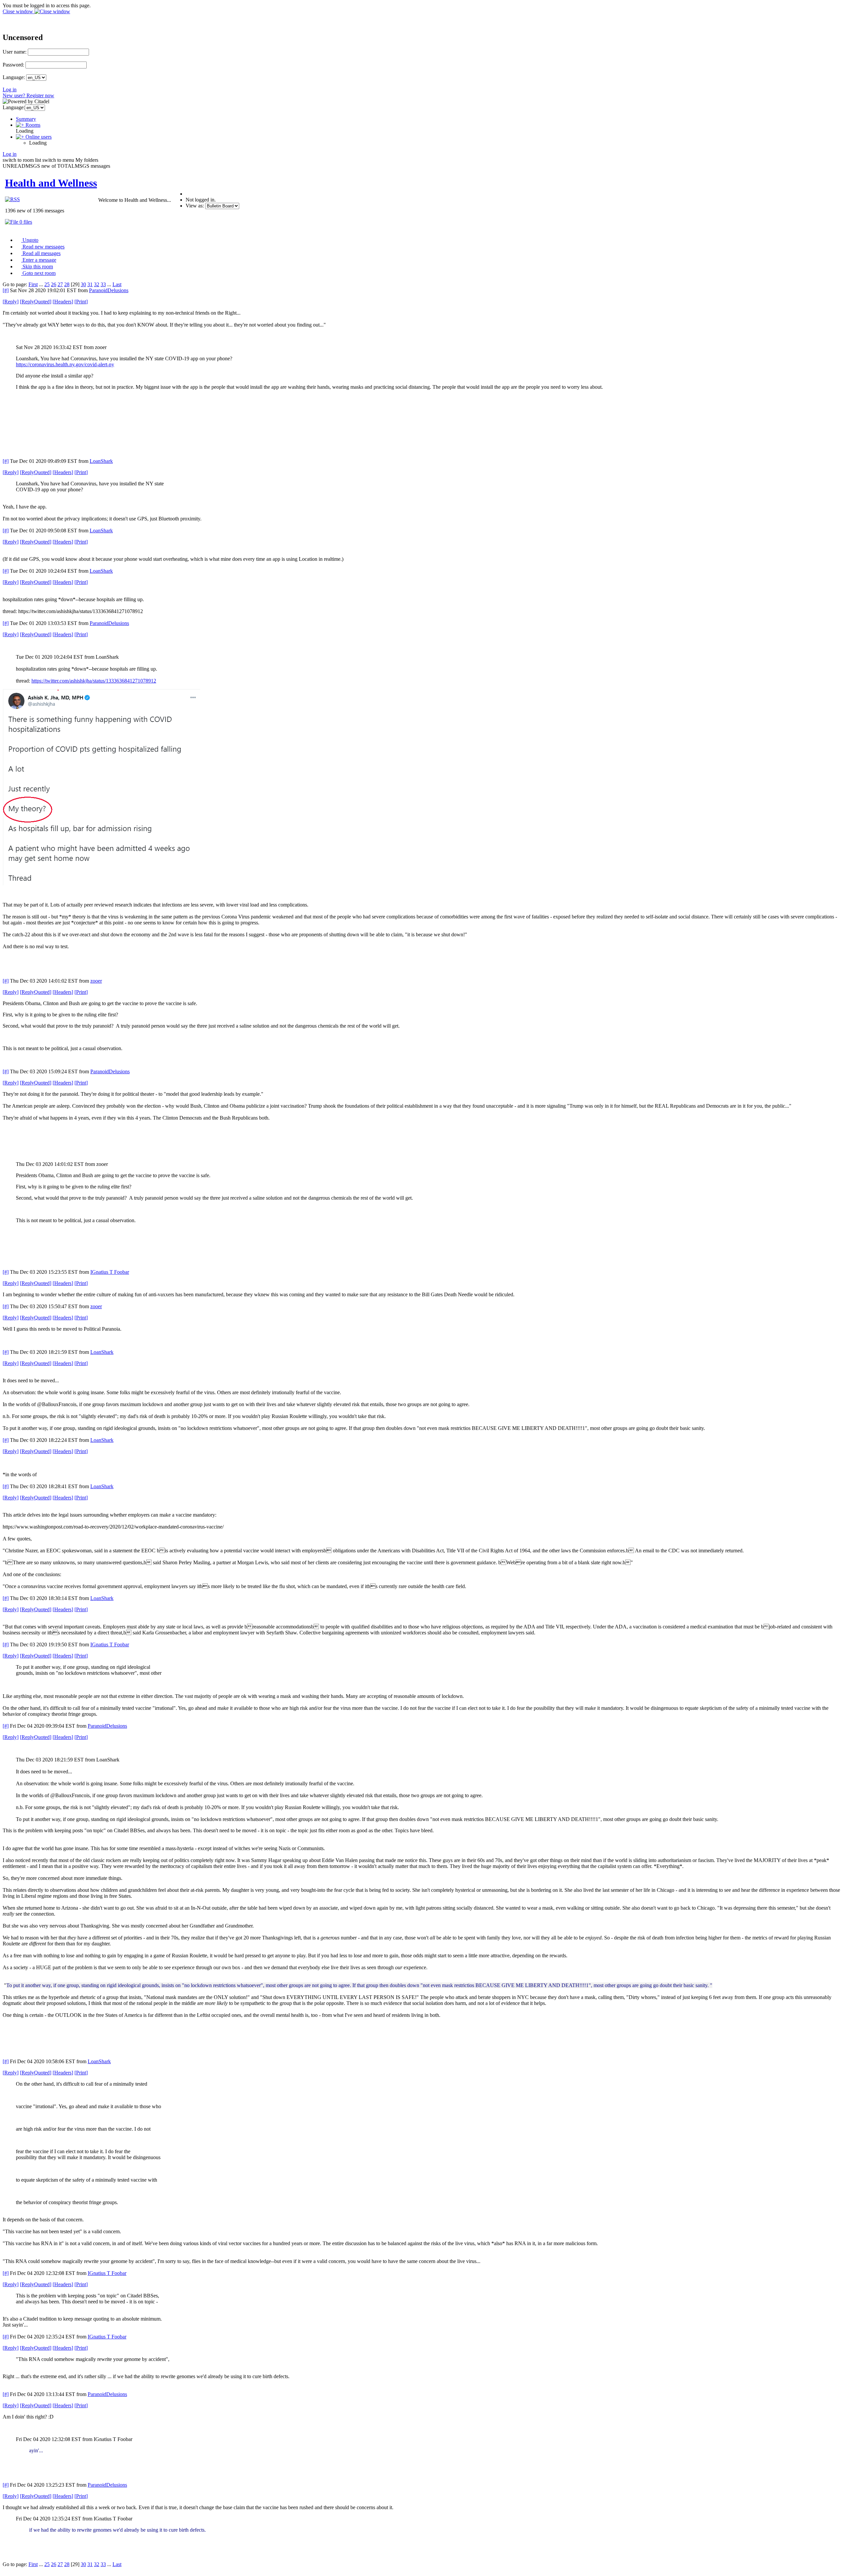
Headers (63, 302)
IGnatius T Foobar (110, 1272)
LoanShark (101, 461)
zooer (96, 981)
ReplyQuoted (36, 302)
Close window (19, 11)
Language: (14, 77)
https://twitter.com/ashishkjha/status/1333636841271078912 (94, 681)
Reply (11, 302)
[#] (6, 290)
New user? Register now (28, 95)
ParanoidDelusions (109, 290)
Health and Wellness (51, 183)
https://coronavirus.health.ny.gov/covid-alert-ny (65, 364)
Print (81, 302)
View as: (195, 206)
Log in (10, 89)
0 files (25, 222)
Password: (13, 65)
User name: (15, 52)
